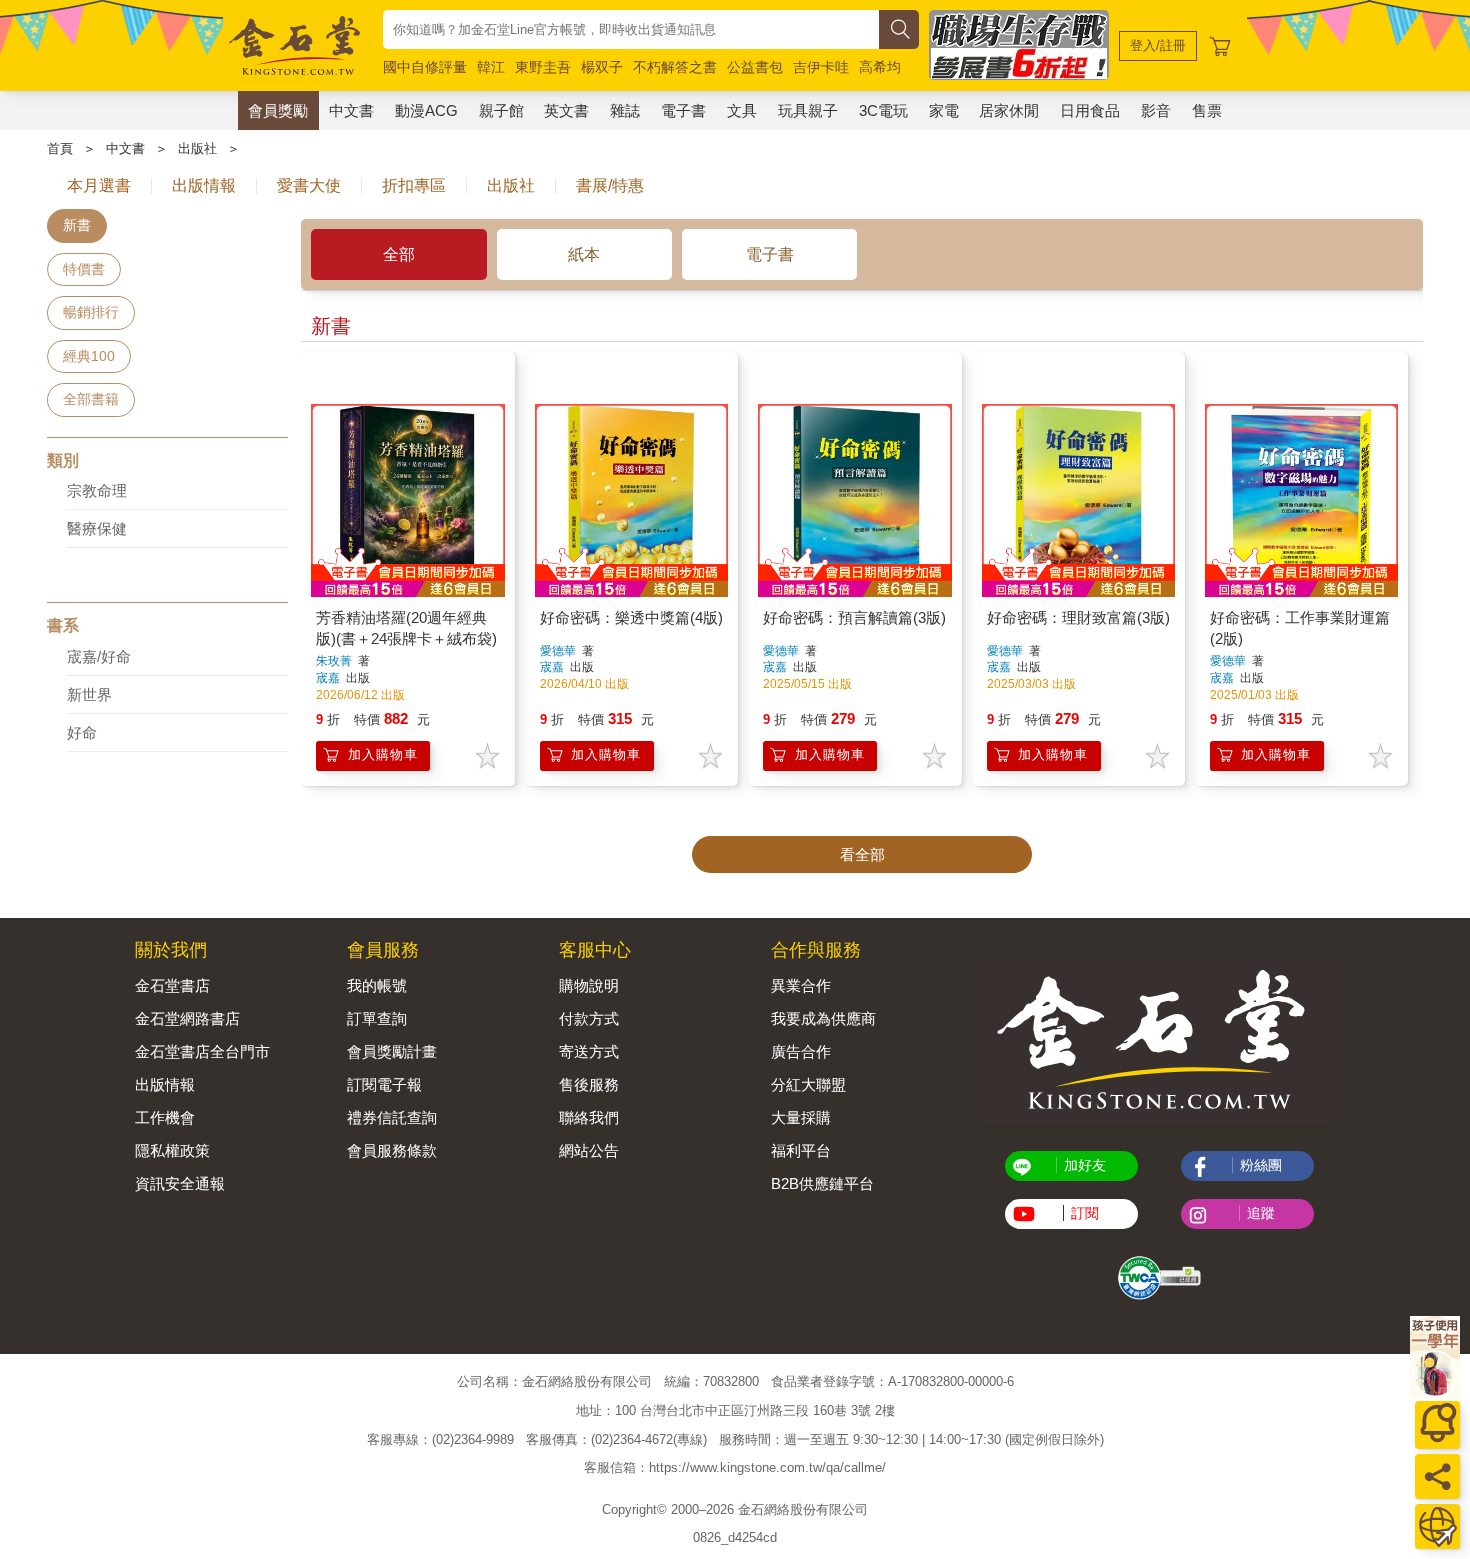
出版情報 (165, 1084)
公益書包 (755, 67)
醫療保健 (97, 528)
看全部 (862, 854)
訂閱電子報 (384, 1084)
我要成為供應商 (823, 1018)
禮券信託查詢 (392, 1117)
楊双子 (602, 67)
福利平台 (801, 1150)
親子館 (501, 110)
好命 (82, 732)
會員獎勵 (278, 110)
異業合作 (801, 985)
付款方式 (589, 1018)
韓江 (491, 67)
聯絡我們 (589, 1117)
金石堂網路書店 (187, 1018)
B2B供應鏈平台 (822, 1183)
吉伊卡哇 (821, 67)
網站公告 (589, 1150)
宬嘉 (329, 678)
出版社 (197, 148)
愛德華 (558, 651)
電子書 (683, 110)
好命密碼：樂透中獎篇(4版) (631, 617)
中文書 (351, 110)
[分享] (1437, 1476)
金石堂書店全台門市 (202, 1051)
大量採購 (801, 1117)
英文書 (566, 110)
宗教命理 (97, 490)
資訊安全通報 (180, 1183)
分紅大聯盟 (808, 1084)
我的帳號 (377, 985)
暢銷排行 (91, 312)
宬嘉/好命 (99, 656)
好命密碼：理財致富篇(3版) (1078, 617)
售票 (1207, 110)
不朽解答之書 (675, 67)
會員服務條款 (392, 1150)
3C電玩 (883, 110)
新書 (77, 225)
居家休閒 (1009, 110)
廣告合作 (801, 1051)
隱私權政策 (172, 1150)
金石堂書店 (172, 985)
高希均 (880, 67)
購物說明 (589, 985)
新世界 (89, 694)
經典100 (89, 356)
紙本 (584, 254)
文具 (742, 110)
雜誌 (625, 110)
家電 (944, 110)
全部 (399, 254)
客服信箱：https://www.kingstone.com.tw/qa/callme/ (735, 1467)
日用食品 (1090, 110)
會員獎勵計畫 (392, 1051)
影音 (1156, 110)
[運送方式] (1437, 1526)
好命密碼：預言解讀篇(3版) (854, 617)
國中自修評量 (425, 67)
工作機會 (165, 1117)
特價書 (84, 269)
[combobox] (631, 29)
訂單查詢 (377, 1018)
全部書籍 (91, 399)
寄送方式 (589, 1051)
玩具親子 (808, 110)
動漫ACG (426, 110)
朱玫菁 (334, 661)
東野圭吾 (543, 67)
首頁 (60, 148)
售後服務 (589, 1084)
